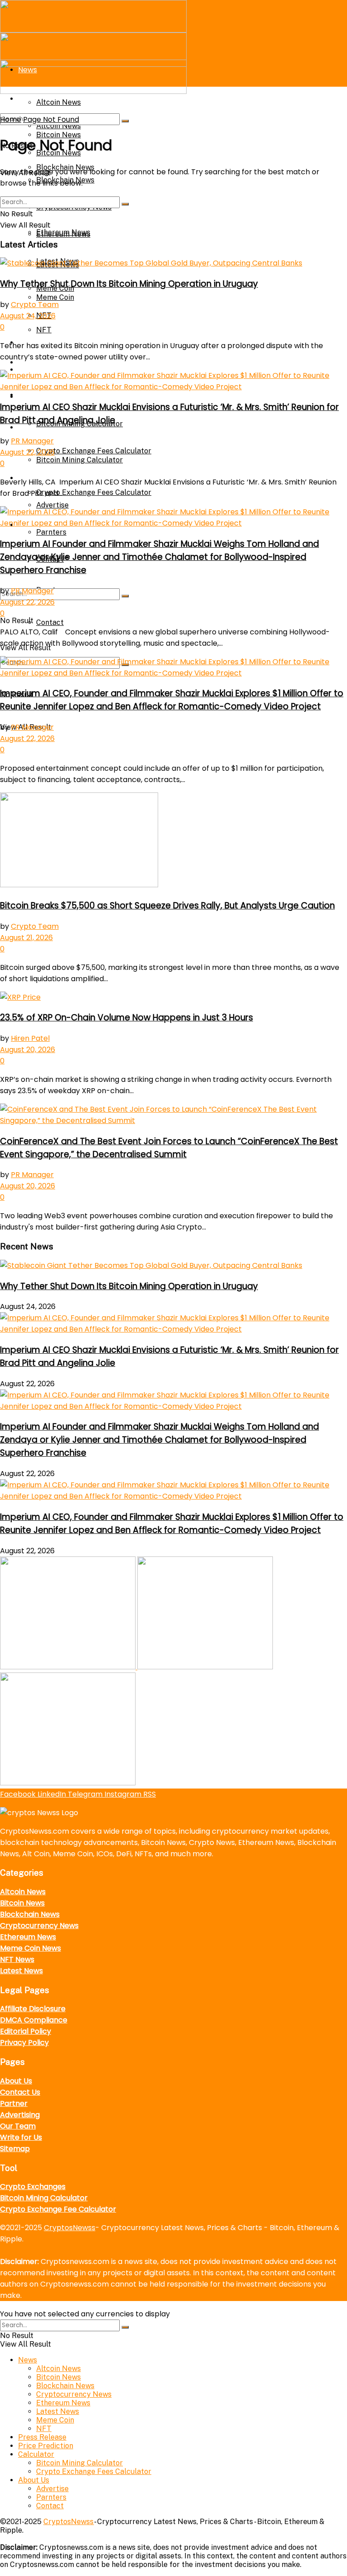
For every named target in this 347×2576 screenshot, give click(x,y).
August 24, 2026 (28, 316)
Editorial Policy (26, 2031)
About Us (16, 2081)
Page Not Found (51, 119)
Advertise (52, 505)
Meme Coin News (30, 1948)
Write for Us (21, 2137)
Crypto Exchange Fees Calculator (94, 492)
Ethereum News (63, 234)
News (28, 2360)
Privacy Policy (24, 2043)
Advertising (20, 2115)
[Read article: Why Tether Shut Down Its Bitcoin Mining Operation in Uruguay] (173, 263)
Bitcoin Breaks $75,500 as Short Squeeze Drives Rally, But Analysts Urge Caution (167, 906)
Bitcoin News (22, 1903)
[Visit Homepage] (93, 30)
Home (11, 119)
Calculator (37, 397)
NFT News (17, 1959)
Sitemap (15, 2149)
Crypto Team (35, 305)
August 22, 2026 (27, 452)
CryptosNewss (70, 2228)
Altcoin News (23, 1892)
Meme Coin (55, 2420)
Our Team (18, 2126)
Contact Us (20, 2092)
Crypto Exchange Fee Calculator (58, 2209)
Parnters (51, 532)
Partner (14, 2103)
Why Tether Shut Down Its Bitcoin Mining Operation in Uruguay (129, 284)
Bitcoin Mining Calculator (44, 2198)
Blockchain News (30, 1914)
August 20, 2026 (28, 1050)
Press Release (42, 2437)
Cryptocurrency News (39, 1926)
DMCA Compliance (34, 2020)
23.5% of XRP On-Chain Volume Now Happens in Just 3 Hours (127, 1018)
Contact (50, 622)
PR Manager (32, 441)
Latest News (21, 1971)
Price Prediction (46, 2446)
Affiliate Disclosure (33, 2009)
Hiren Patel (30, 1038)
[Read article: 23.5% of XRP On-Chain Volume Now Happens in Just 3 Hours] (173, 997)
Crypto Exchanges (33, 2187)
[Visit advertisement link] (69, 1667)
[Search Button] (125, 596)
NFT (44, 2429)
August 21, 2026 (26, 938)
